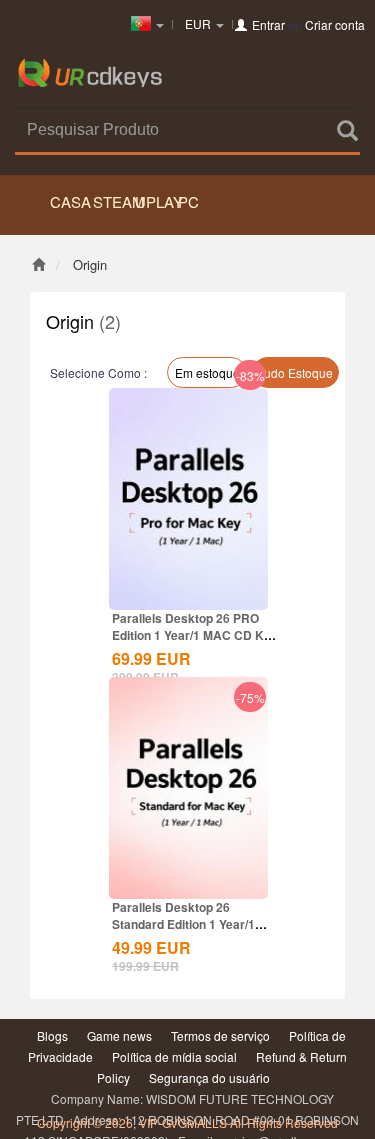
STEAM (113, 201)
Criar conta (335, 24)
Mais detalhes (189, 560)
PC (188, 201)
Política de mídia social (174, 1056)
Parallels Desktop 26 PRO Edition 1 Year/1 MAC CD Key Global (195, 635)
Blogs (52, 1035)
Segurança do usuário (209, 1077)
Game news (119, 1035)
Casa (70, 201)
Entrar (268, 24)
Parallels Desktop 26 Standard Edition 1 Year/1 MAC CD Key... (183, 924)
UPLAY (155, 201)
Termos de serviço (220, 1035)
